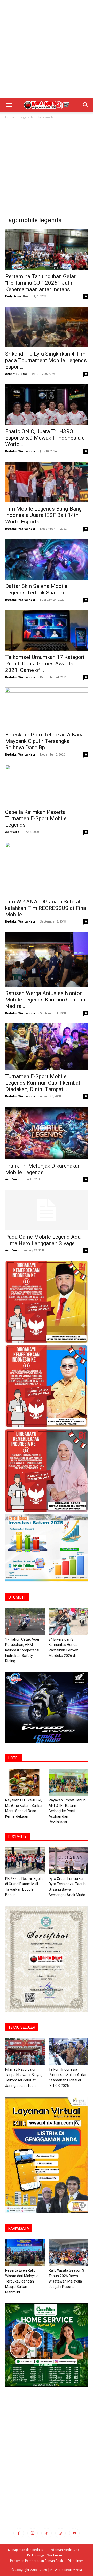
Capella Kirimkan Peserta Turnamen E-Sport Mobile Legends (36, 818)
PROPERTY (17, 1837)
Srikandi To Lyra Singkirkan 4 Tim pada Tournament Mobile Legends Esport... (46, 360)
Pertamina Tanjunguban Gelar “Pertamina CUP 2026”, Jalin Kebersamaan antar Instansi (40, 283)
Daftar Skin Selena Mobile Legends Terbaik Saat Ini (36, 589)
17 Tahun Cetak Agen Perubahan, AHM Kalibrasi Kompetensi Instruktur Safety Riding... (23, 1650)
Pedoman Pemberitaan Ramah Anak (36, 2561)
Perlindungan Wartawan (45, 2555)
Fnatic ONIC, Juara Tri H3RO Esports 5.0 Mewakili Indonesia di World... (46, 438)
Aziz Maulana (16, 374)
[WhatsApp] (60, 2533)
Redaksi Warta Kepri (21, 451)
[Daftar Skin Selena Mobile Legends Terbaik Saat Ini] (47, 559)
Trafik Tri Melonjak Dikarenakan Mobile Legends (43, 1169)
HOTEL (14, 1758)
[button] (9, 105)
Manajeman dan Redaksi (26, 2550)
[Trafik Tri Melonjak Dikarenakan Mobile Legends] (47, 1133)
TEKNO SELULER (22, 2027)
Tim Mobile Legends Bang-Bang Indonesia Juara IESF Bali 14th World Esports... (43, 515)
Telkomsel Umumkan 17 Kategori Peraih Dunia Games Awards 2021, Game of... (45, 664)
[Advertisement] (47, 49)
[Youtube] (74, 2533)
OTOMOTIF (17, 1597)
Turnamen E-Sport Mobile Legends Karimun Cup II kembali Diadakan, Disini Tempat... (43, 1083)
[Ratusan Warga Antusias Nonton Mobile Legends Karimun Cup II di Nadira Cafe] (47, 959)
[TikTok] (47, 2533)
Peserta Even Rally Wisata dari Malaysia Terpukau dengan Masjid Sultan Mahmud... (22, 2281)
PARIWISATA (19, 2228)
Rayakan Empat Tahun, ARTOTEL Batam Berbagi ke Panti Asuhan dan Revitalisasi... (67, 1811)
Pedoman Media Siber (65, 2550)
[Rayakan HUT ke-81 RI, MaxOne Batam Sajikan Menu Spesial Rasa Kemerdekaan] (25, 1782)
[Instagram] (33, 2533)
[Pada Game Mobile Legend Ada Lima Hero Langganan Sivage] (47, 1210)
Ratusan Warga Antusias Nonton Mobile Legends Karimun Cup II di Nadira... (45, 1000)
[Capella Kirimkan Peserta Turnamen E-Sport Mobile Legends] (47, 785)
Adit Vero (12, 832)
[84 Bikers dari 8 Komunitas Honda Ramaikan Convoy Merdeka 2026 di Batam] (68, 1621)
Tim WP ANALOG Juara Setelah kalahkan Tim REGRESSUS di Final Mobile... (46, 908)
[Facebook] (19, 2533)
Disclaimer (75, 2561)
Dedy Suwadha (17, 296)
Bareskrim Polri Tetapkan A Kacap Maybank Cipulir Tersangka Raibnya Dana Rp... (46, 741)
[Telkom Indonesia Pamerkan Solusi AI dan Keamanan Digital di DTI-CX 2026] (68, 2051)
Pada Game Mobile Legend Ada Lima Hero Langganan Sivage (43, 1240)
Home (10, 117)
